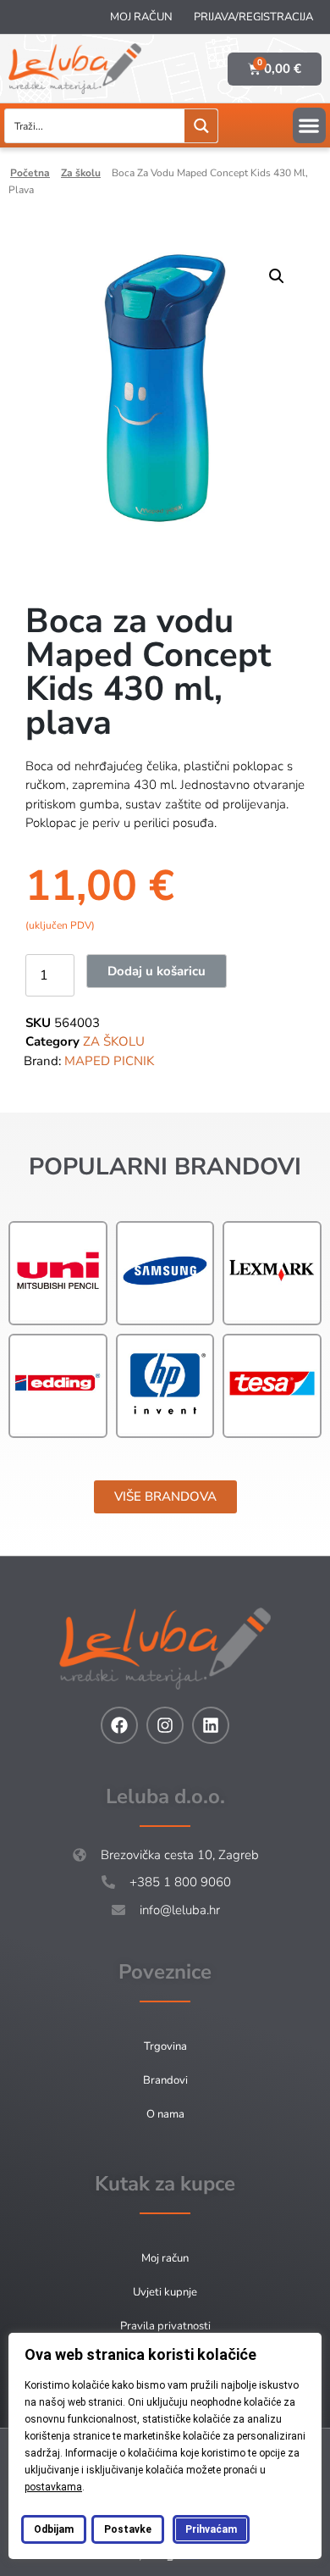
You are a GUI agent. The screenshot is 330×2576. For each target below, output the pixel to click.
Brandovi (165, 2080)
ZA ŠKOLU (81, 173)
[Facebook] (119, 1725)
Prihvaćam (211, 2529)
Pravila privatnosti (165, 2326)
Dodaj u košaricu (157, 971)
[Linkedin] (211, 1725)
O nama (165, 2114)
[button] (309, 125)
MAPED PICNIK (109, 1061)
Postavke (128, 2529)
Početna (30, 173)
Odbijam (54, 2529)
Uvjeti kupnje (165, 2292)
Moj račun (141, 17)
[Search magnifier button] (201, 126)
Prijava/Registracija (253, 17)
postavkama (53, 2487)
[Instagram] (165, 1725)
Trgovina (165, 2046)
